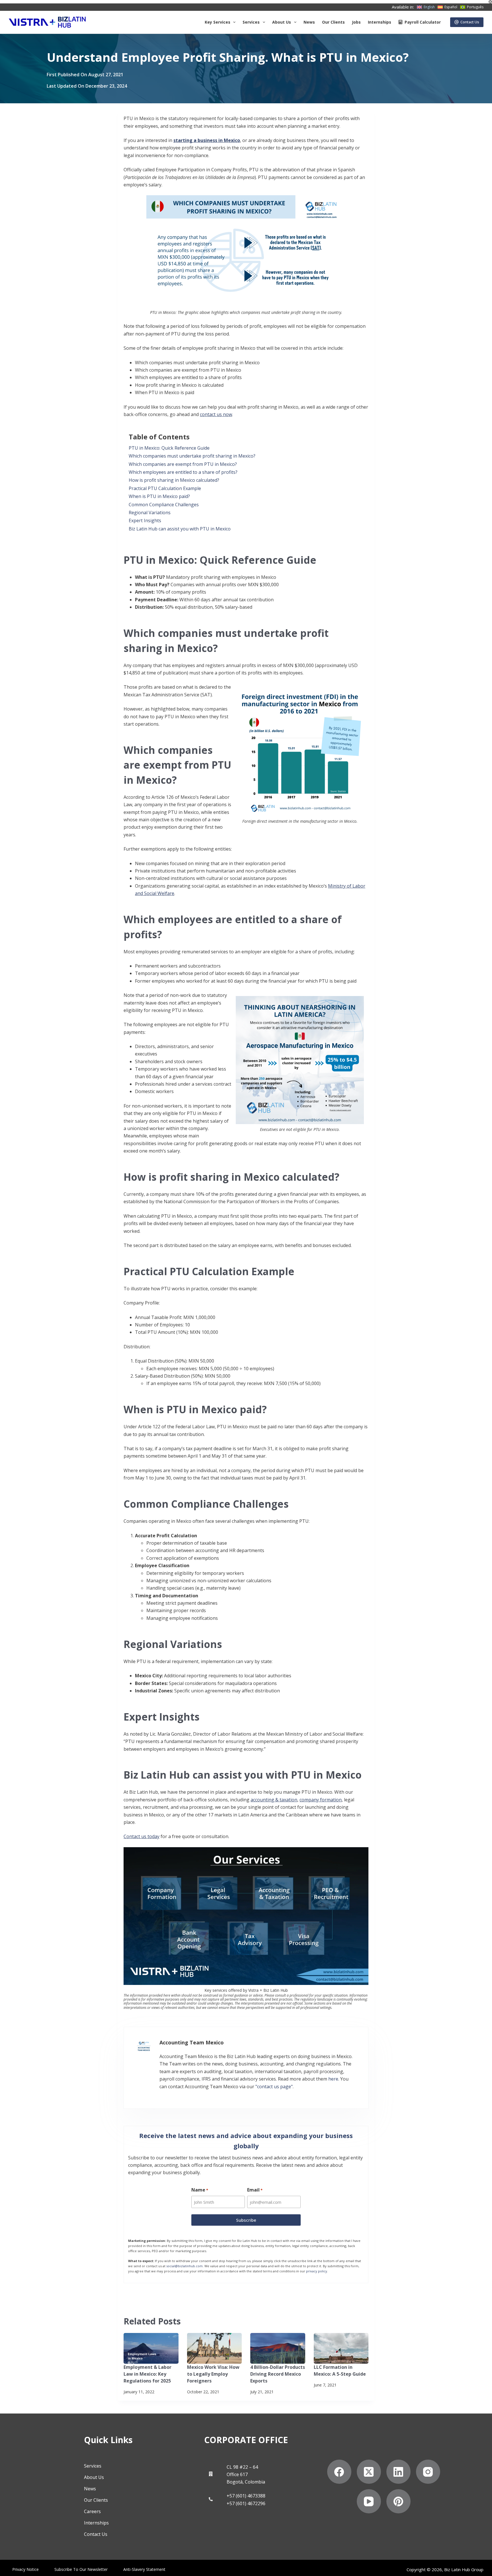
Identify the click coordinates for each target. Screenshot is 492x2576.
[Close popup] (366, 1140)
